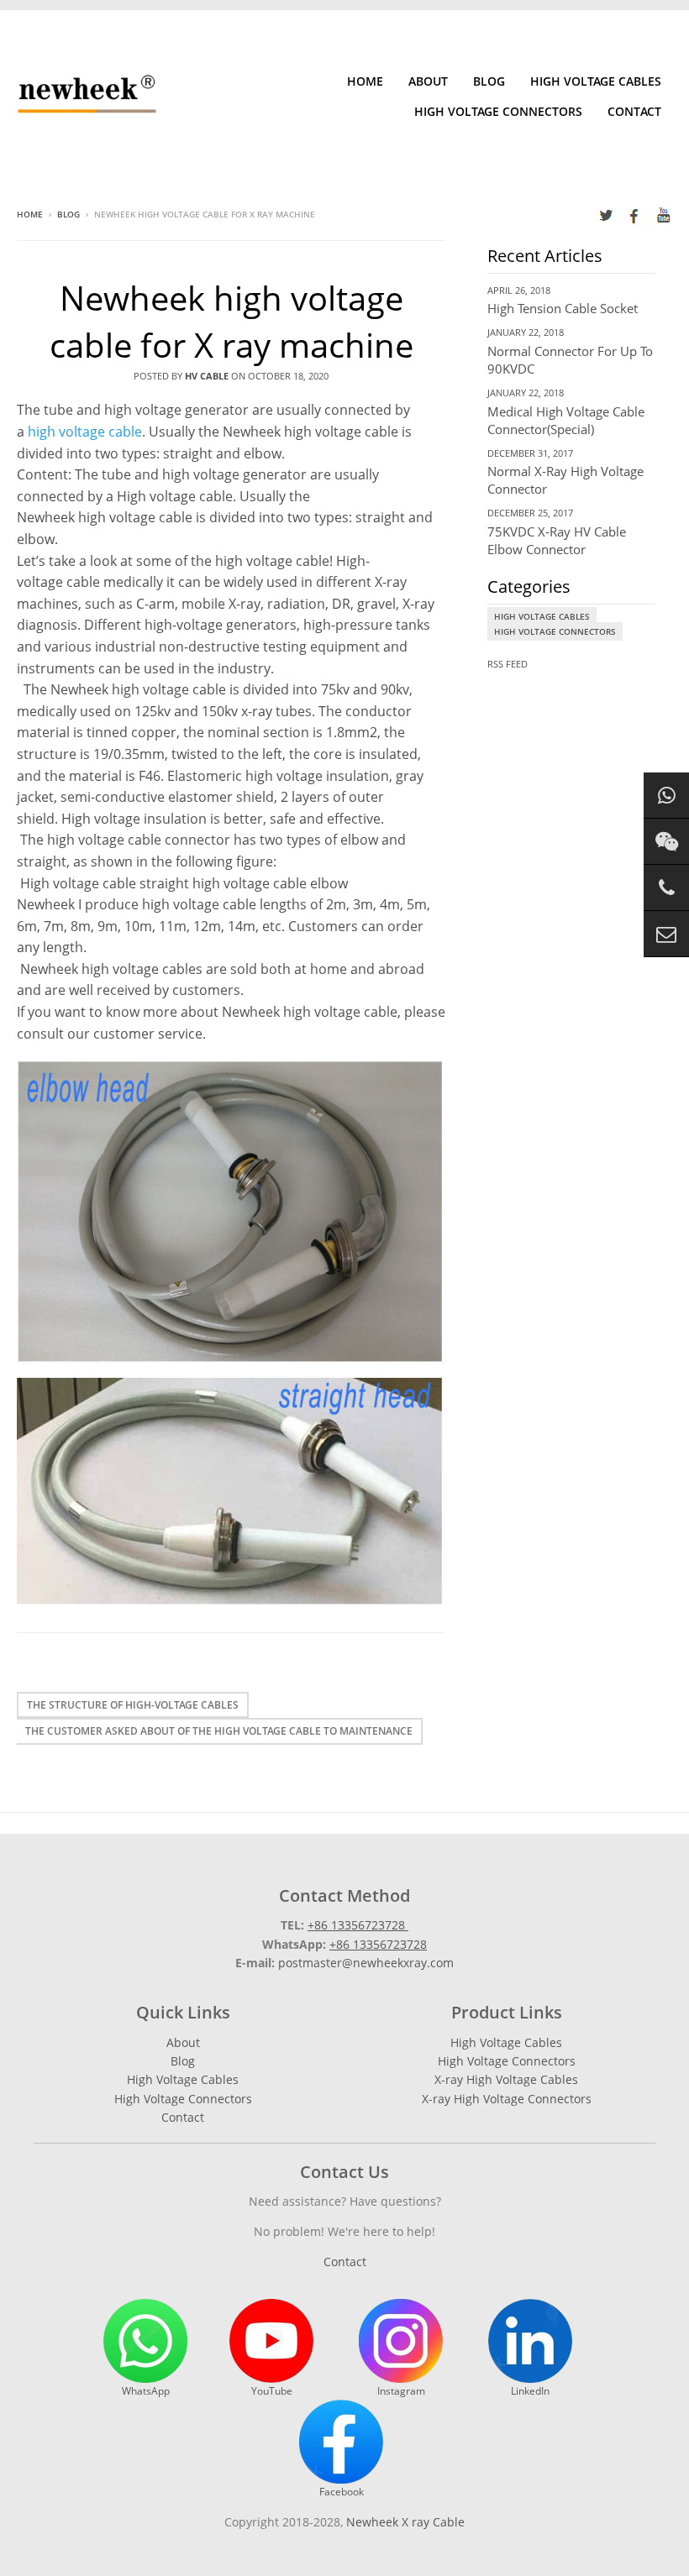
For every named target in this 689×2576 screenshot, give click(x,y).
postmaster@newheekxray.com (366, 1963)
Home (365, 81)
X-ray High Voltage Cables (506, 2079)
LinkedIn (530, 2391)
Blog (489, 81)
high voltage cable (85, 432)
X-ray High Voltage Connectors (507, 2099)
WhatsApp (146, 2391)
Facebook (342, 2492)
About (428, 81)
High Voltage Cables (596, 81)
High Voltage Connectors (498, 111)
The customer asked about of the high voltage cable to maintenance (219, 1731)
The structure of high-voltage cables (133, 1705)
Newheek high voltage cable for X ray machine (231, 321)
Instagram (401, 2391)
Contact (634, 111)
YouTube (272, 2391)
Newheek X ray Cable (405, 2522)
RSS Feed (508, 664)
